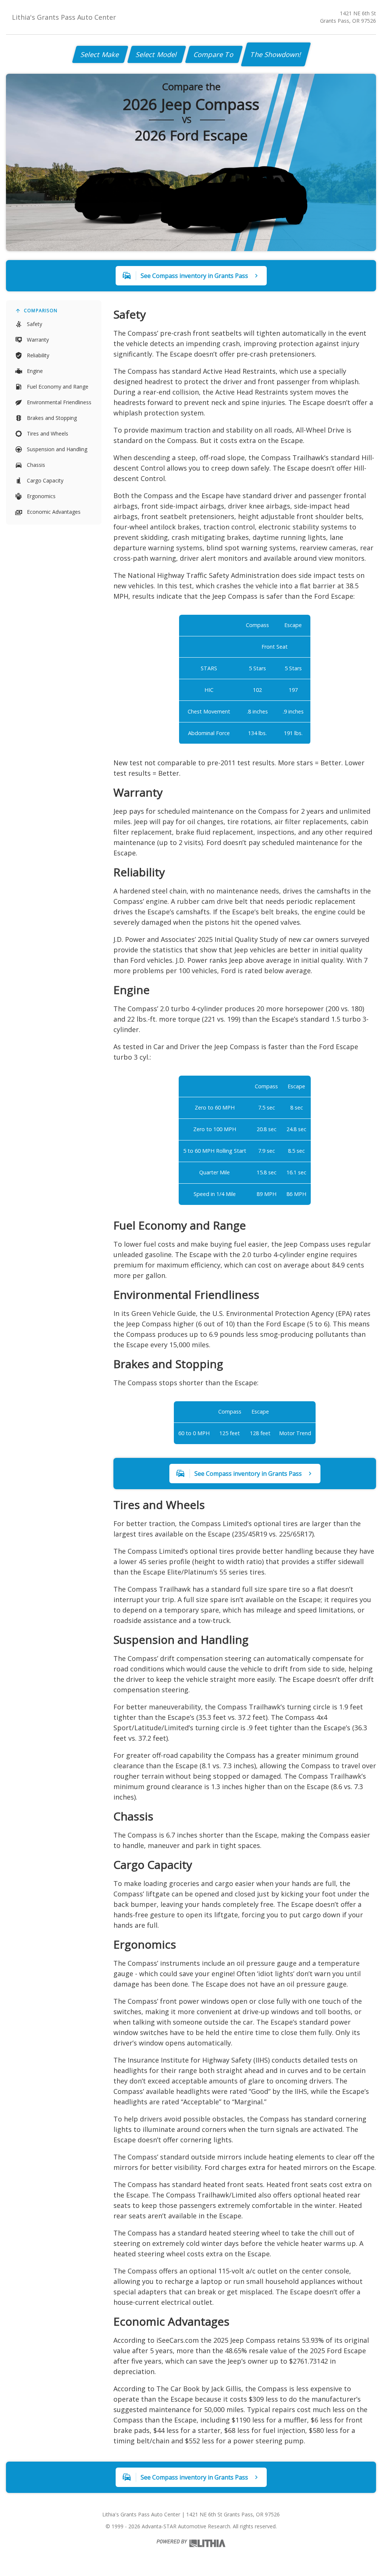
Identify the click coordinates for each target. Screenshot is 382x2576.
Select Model (157, 54)
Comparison (41, 311)
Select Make (100, 54)
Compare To (214, 54)
